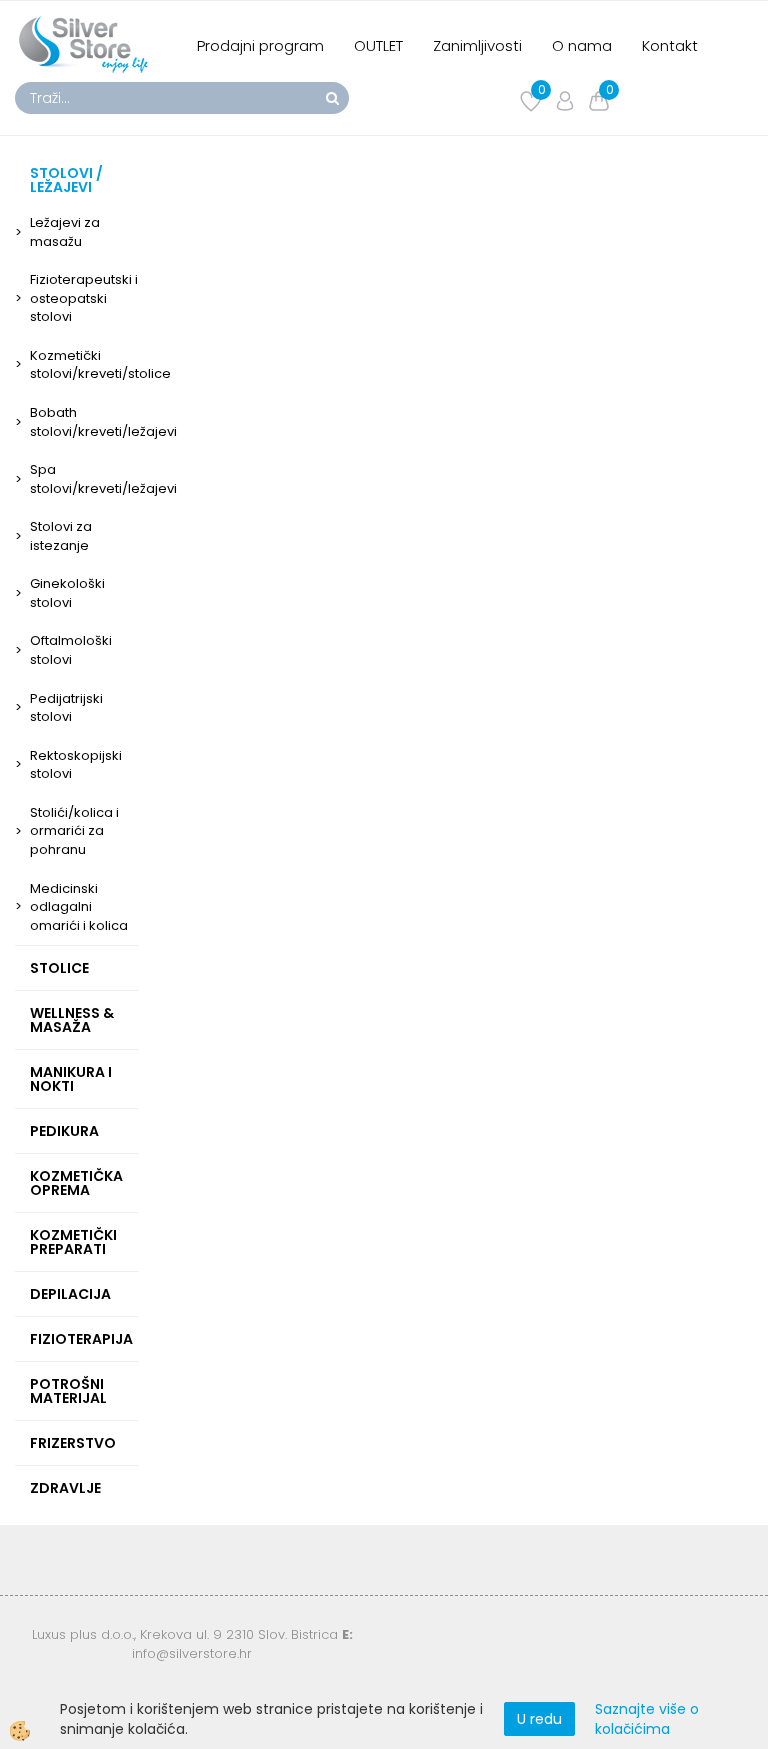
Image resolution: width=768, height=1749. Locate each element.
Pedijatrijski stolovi (66, 708)
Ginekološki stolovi (67, 593)
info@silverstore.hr (192, 1653)
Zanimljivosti (477, 45)
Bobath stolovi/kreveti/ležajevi (84, 422)
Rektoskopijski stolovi (76, 765)
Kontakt (670, 45)
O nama (582, 45)
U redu (539, 1719)
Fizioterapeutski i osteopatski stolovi (84, 298)
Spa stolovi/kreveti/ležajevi (84, 479)
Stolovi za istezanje (61, 536)
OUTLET (378, 45)
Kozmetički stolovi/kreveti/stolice (84, 365)
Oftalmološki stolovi (71, 650)
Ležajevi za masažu (65, 232)
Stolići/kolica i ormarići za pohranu (74, 831)
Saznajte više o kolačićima (647, 1719)
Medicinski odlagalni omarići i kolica (79, 907)
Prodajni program (260, 45)
